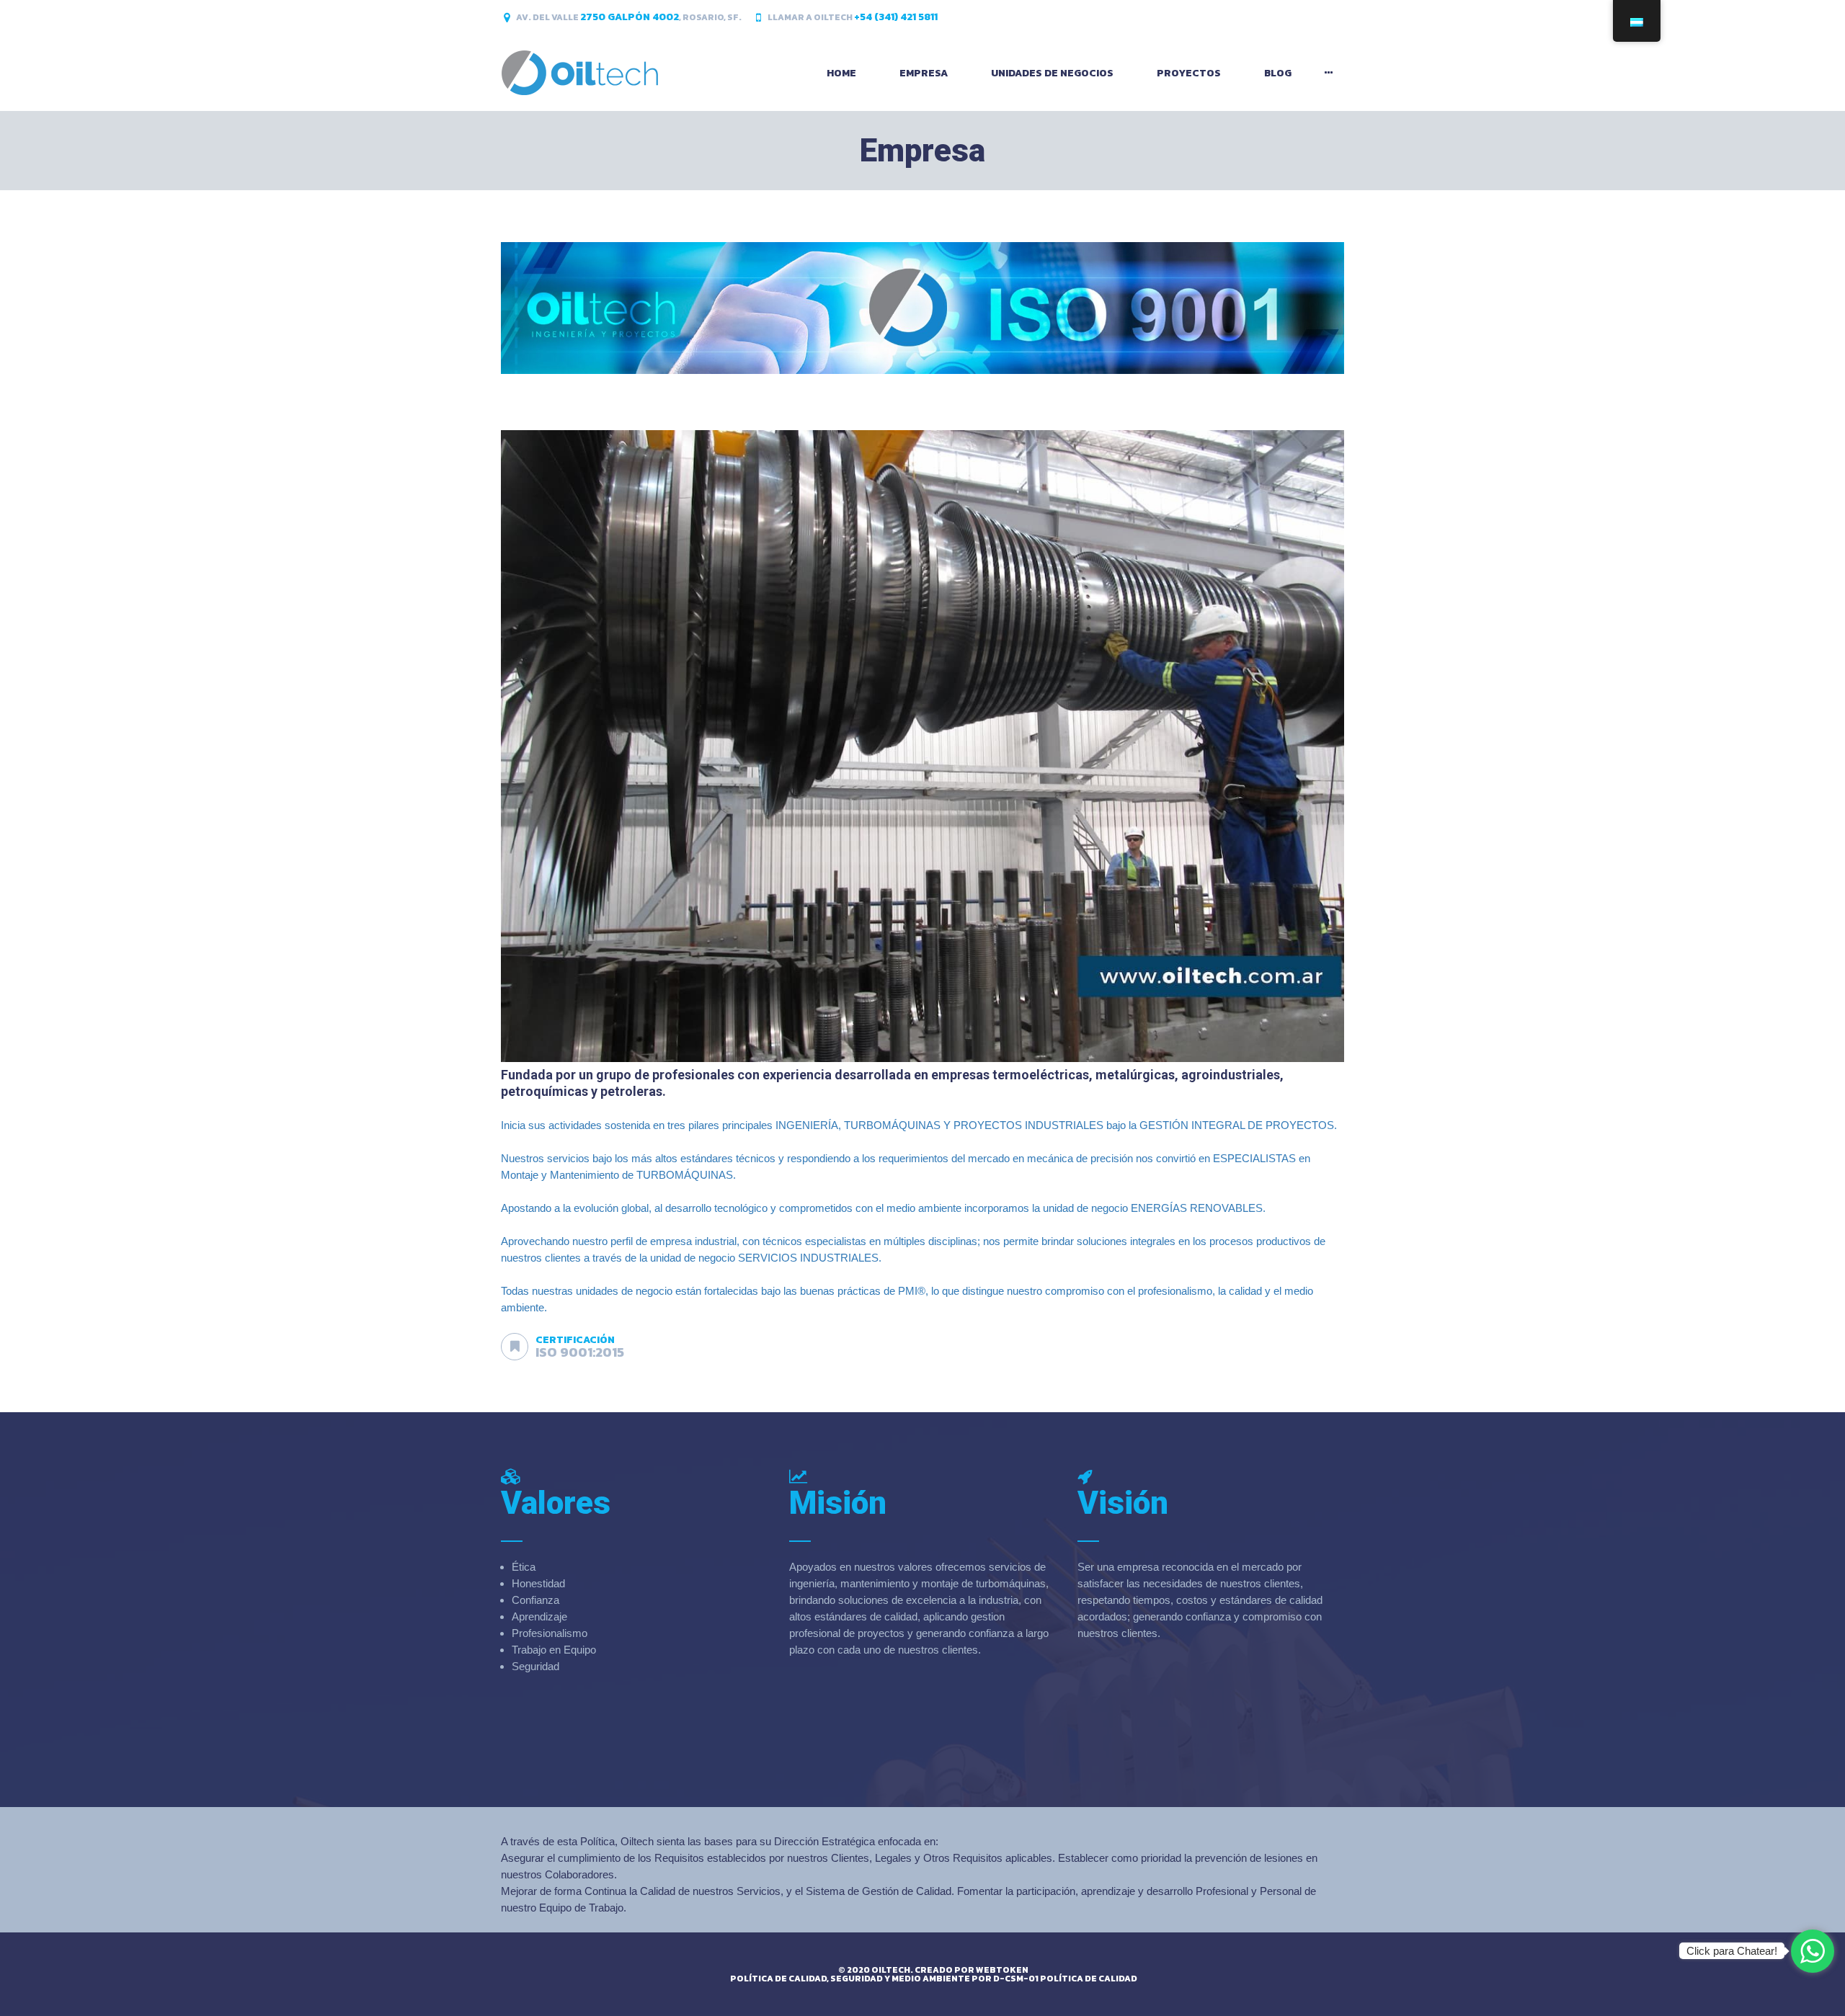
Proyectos (1189, 73)
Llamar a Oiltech (853, 17)
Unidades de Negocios (1052, 73)
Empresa (924, 73)
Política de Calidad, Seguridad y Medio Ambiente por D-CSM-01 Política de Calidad (934, 1979)
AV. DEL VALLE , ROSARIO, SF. (629, 17)
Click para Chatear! (1732, 1951)
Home (841, 73)
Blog (1278, 73)
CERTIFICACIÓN (575, 1340)
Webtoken (1002, 1970)
